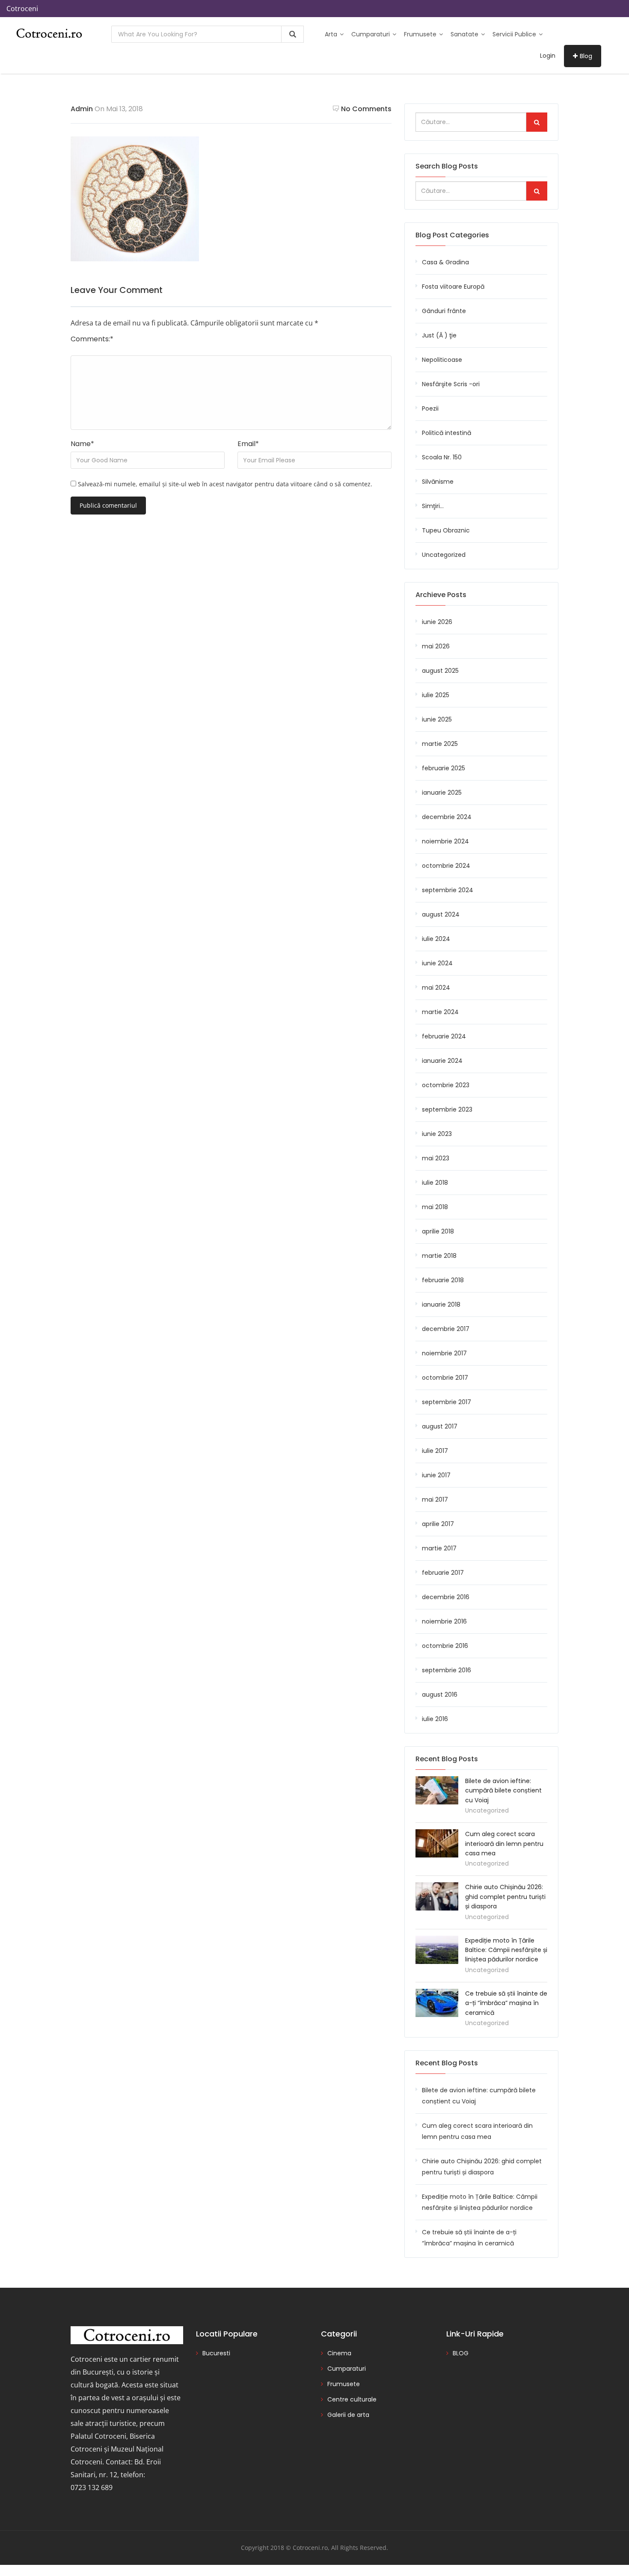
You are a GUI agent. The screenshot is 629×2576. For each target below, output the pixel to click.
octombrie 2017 (445, 1378)
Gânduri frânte (444, 311)
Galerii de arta (348, 2415)
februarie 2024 (444, 1036)
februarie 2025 (444, 768)
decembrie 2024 (447, 817)
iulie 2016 (435, 1719)
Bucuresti (216, 2353)
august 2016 (440, 1695)
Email (248, 444)
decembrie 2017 (446, 1329)
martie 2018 (439, 1256)
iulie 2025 (436, 695)
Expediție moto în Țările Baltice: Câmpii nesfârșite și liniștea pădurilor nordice (506, 1950)
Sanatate (465, 34)
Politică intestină (447, 433)
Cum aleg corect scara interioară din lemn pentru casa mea (504, 1844)
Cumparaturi (371, 34)
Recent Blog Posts (447, 2063)
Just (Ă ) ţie (439, 335)
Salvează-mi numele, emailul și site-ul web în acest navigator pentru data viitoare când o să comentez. (225, 484)
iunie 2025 (437, 719)
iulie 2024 (436, 939)
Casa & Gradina (445, 262)
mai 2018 (435, 1207)
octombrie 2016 (445, 1646)
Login (548, 56)
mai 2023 (436, 1158)
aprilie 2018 (438, 1231)
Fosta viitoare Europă (453, 287)
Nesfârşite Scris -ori (451, 384)
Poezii (430, 408)
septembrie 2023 (447, 1109)
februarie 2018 (443, 1280)
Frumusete (421, 34)
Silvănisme (438, 482)
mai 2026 (436, 646)
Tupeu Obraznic (446, 530)
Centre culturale (352, 2399)
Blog (586, 56)
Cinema (339, 2353)
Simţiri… (433, 506)
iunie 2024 (437, 963)
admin (82, 109)
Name (82, 444)
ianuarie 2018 (441, 1304)
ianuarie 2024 (442, 1061)
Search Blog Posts (447, 166)
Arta (332, 34)
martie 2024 (440, 1012)
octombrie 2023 (446, 1085)
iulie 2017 (435, 1451)
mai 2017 (435, 1499)
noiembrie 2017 (444, 1353)
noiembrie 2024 (445, 841)
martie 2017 (439, 1548)
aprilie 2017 (438, 1524)
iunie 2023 (437, 1134)
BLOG (461, 2353)
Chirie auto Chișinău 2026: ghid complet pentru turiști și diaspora (505, 1897)
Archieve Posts (441, 595)
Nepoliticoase (442, 360)
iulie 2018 (435, 1183)
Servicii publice (515, 34)
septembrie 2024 (448, 890)
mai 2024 (436, 988)
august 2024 (441, 914)
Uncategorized (444, 555)
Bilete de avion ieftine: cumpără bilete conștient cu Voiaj (503, 1791)
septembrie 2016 (447, 1670)
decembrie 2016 (446, 1597)
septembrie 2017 (447, 1402)
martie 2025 (440, 744)
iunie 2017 (436, 1475)
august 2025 (440, 671)
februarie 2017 (443, 1573)
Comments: (92, 339)
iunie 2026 (437, 622)
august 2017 (440, 1426)
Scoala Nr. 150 (442, 457)
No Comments (366, 109)
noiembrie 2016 (444, 1621)
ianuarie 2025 (442, 793)
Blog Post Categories (452, 235)
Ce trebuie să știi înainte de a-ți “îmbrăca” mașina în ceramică (506, 2003)
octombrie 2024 (446, 866)
